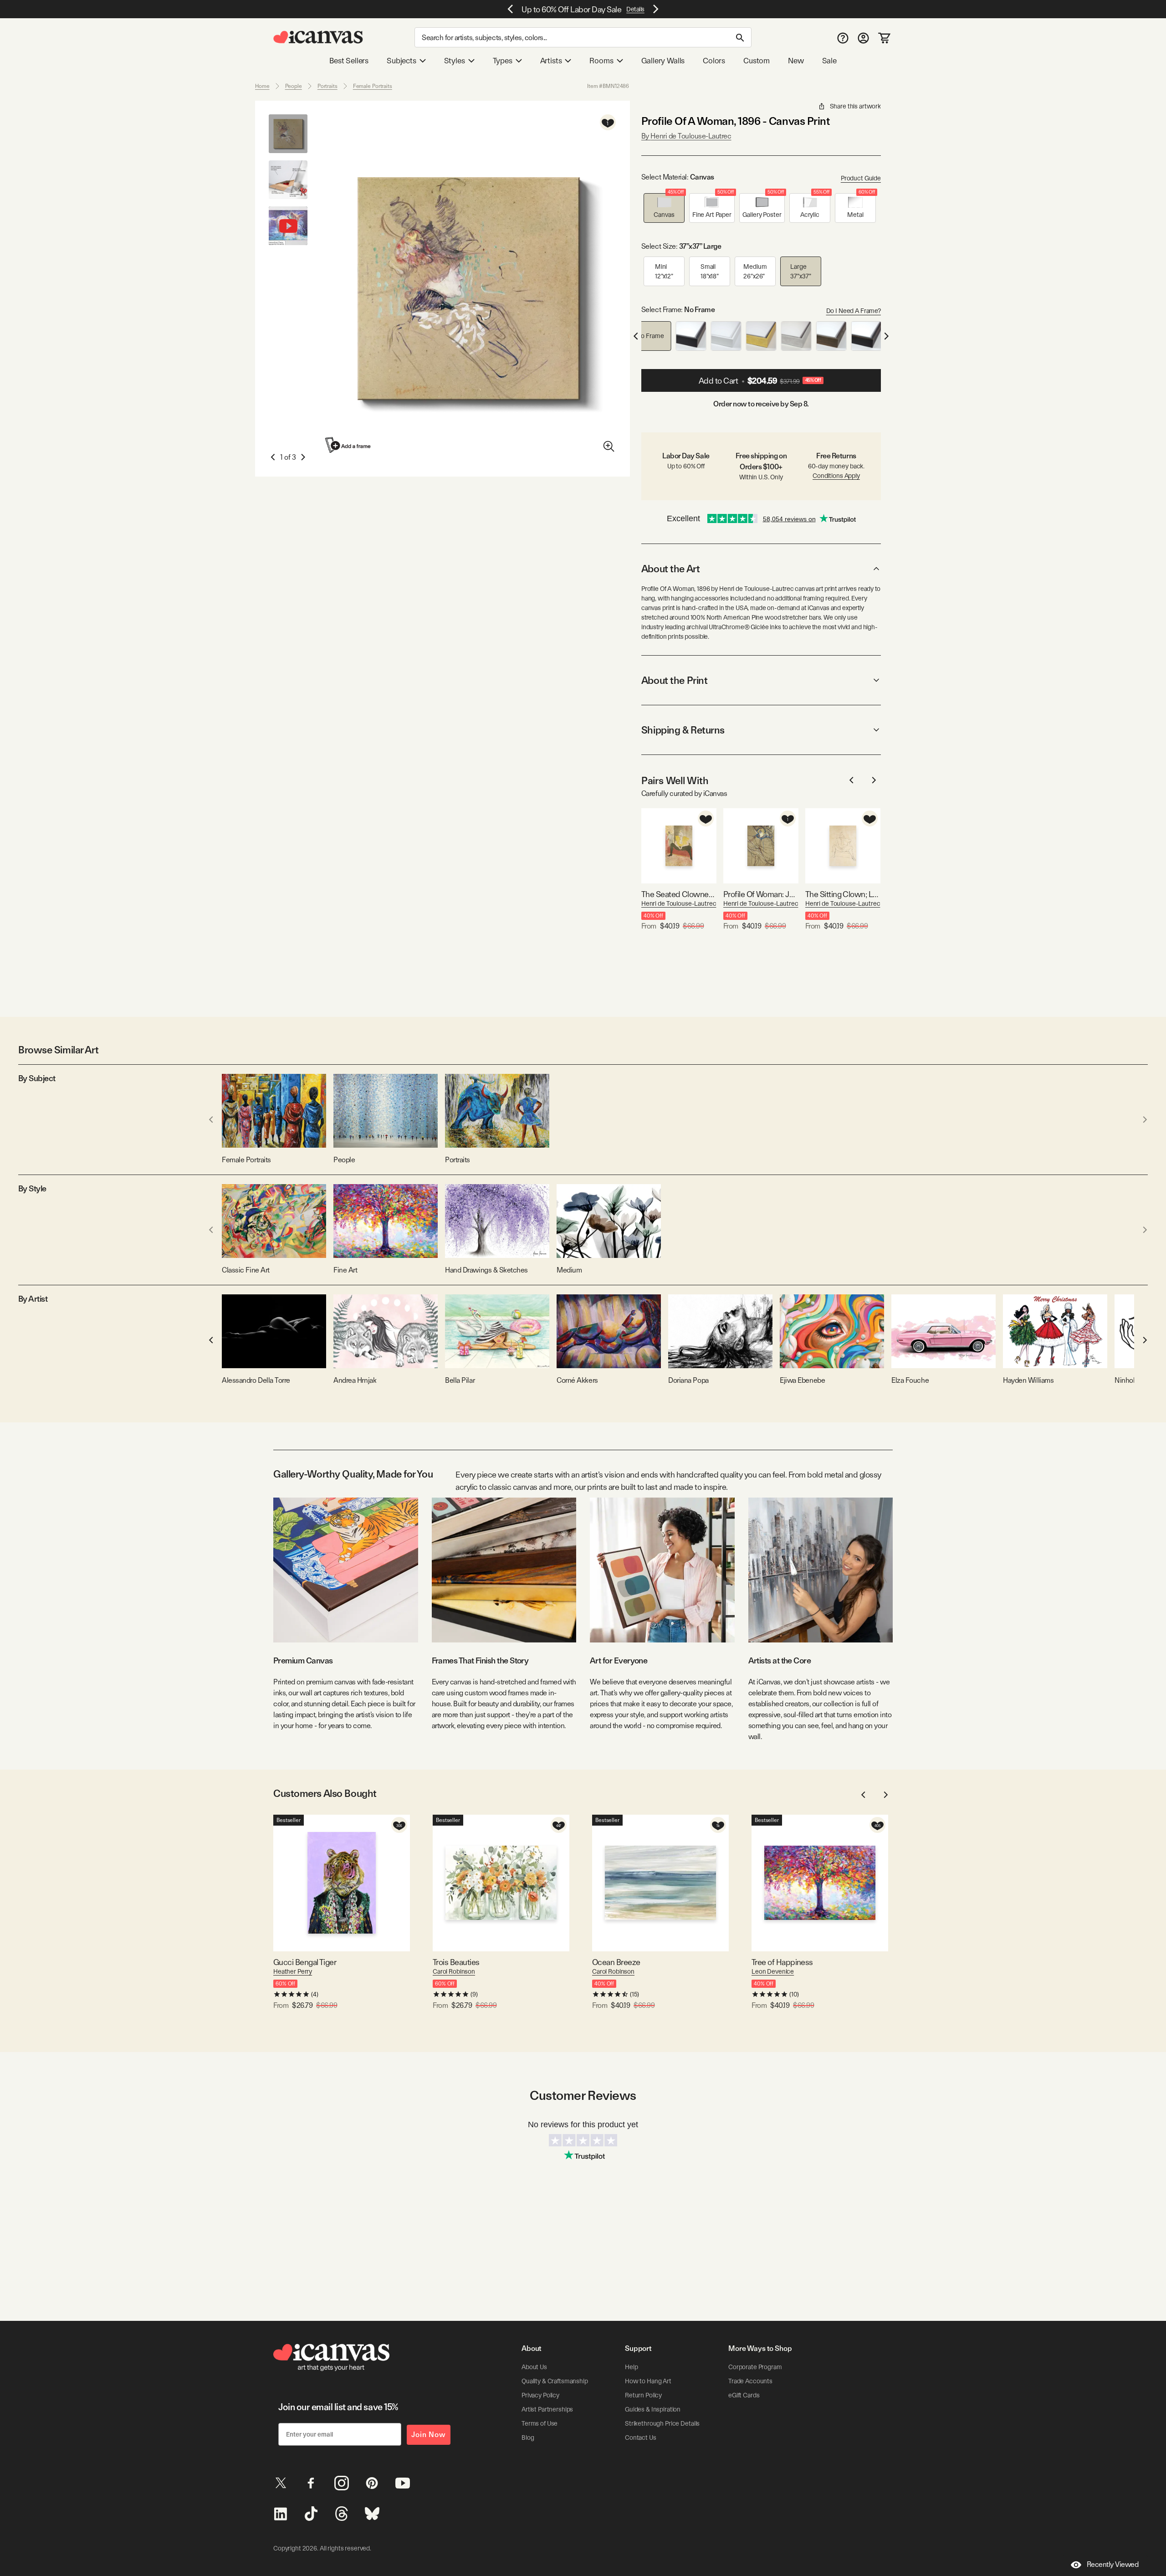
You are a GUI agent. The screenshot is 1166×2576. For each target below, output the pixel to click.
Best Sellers (349, 61)
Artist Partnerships (547, 2409)
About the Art (670, 569)
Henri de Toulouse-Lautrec (679, 903)
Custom (757, 61)
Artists (551, 61)
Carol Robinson (454, 1971)
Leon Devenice (773, 1971)
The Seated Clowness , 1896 (679, 894)
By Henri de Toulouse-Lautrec (686, 136)
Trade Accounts (750, 2381)
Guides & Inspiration (653, 2409)
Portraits (327, 86)
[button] (664, 208)
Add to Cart (760, 381)
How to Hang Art (648, 2381)
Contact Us (641, 2437)
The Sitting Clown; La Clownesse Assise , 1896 (843, 894)
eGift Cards (744, 2395)
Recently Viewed (1113, 2564)
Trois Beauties (456, 1962)
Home (262, 86)
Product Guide (861, 178)
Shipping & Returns (683, 730)
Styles (455, 61)
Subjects (401, 61)
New (796, 61)
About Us (534, 2367)
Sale (829, 61)
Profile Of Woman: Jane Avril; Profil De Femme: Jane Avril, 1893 (761, 894)
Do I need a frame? (854, 311)
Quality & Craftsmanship (555, 2381)
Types (503, 61)
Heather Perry (293, 1971)
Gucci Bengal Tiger (305, 1962)
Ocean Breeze (616, 1962)
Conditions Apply (836, 476)
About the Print (674, 680)
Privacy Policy (540, 2395)
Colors (714, 61)
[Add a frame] (348, 445)
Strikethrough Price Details (662, 2423)
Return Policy (643, 2395)
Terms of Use (540, 2423)
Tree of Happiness (782, 1962)
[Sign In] (863, 38)
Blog (528, 2437)
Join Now (429, 2435)
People (294, 86)
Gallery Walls (663, 61)
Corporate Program (755, 2367)
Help (631, 2367)
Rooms (601, 61)
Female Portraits (373, 86)
